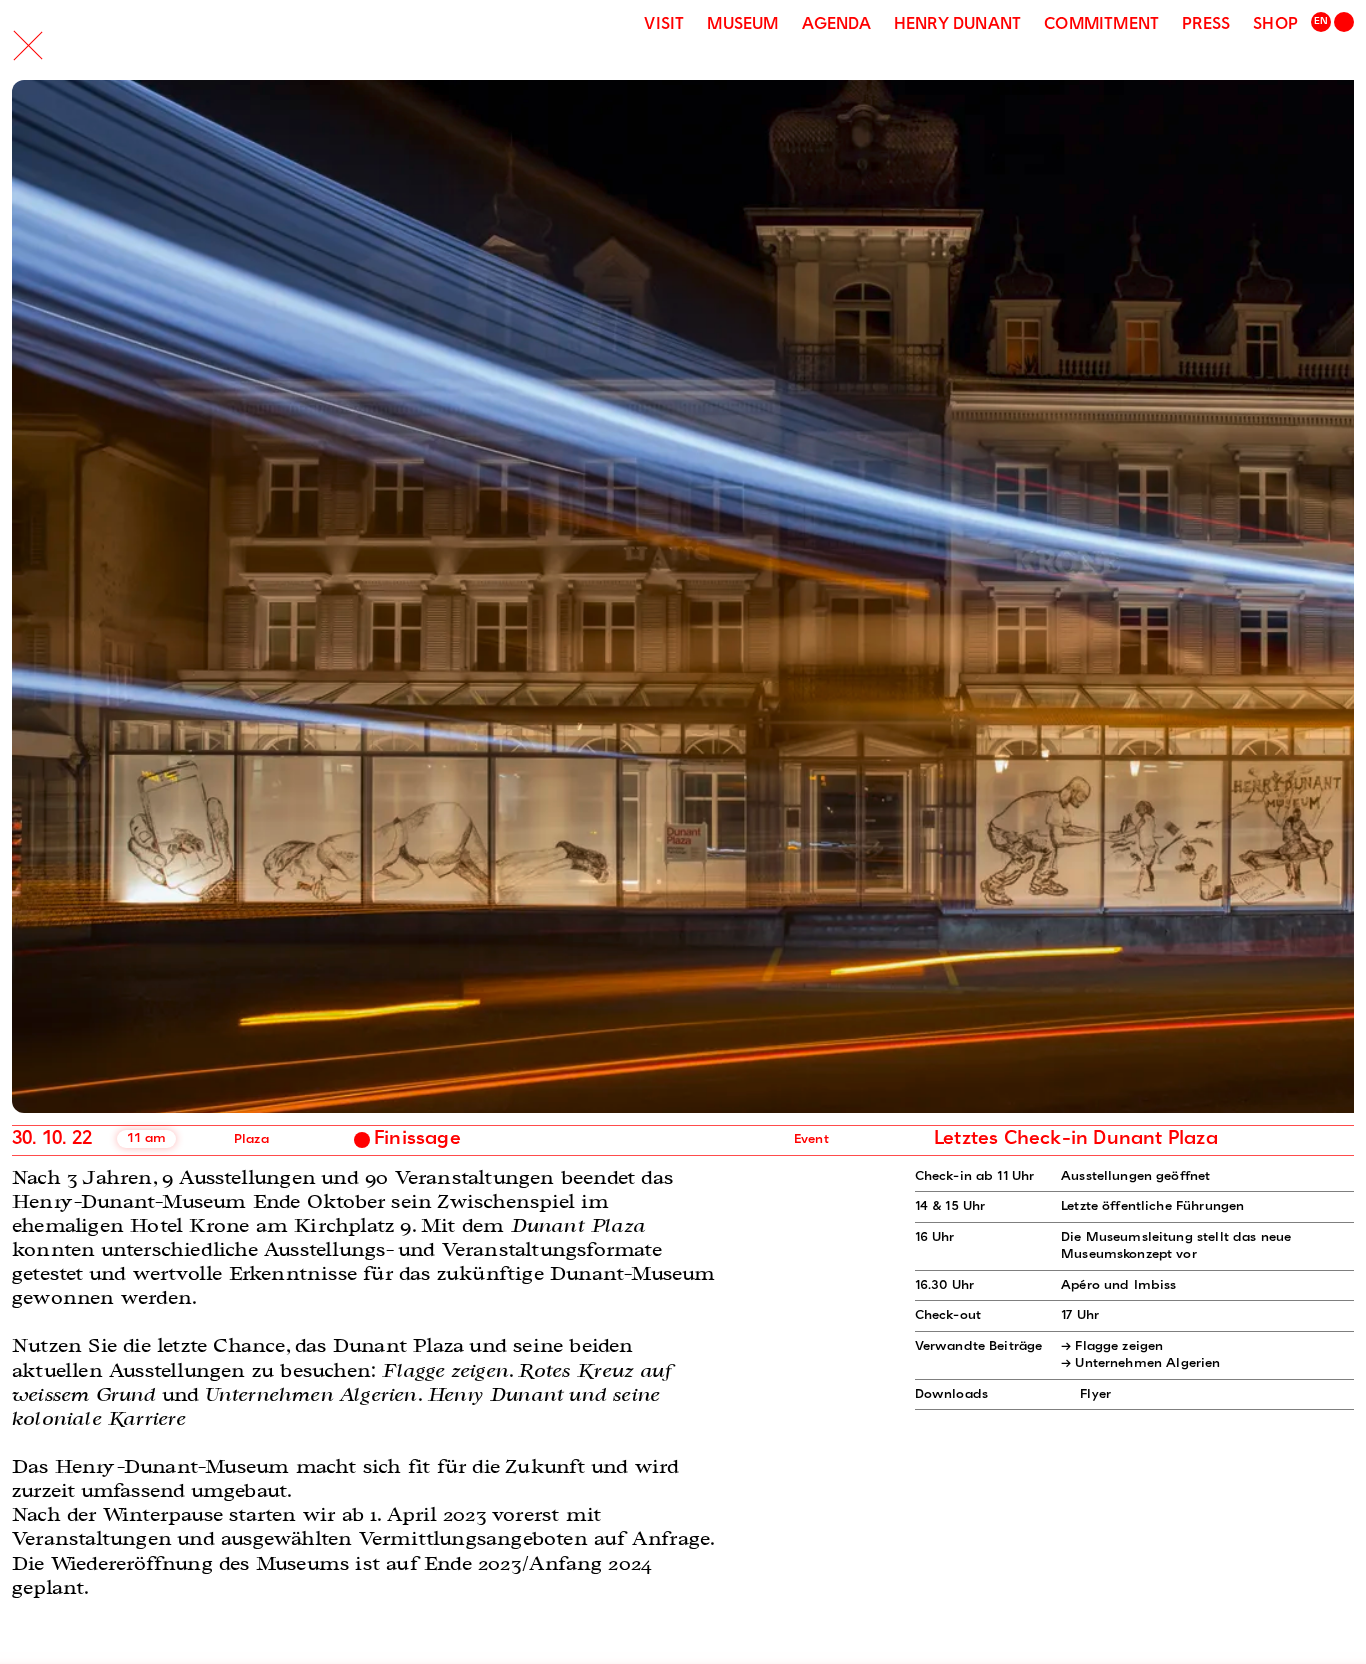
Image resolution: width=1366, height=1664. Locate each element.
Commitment (1101, 25)
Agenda (836, 25)
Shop (1275, 25)
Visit (664, 25)
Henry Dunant (957, 25)
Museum (742, 25)
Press (1206, 25)
